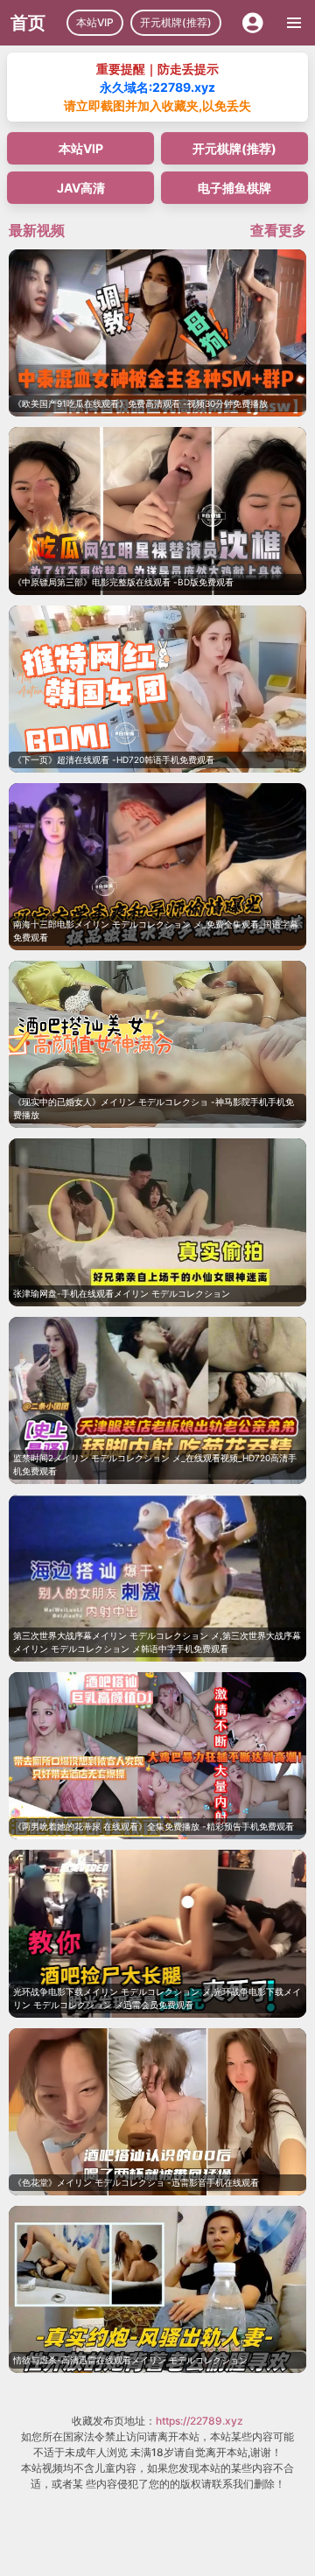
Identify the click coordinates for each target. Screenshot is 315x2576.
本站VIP (95, 22)
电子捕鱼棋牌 (234, 188)
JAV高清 (81, 188)
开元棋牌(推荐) (176, 22)
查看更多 (278, 230)
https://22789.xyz (199, 2421)
